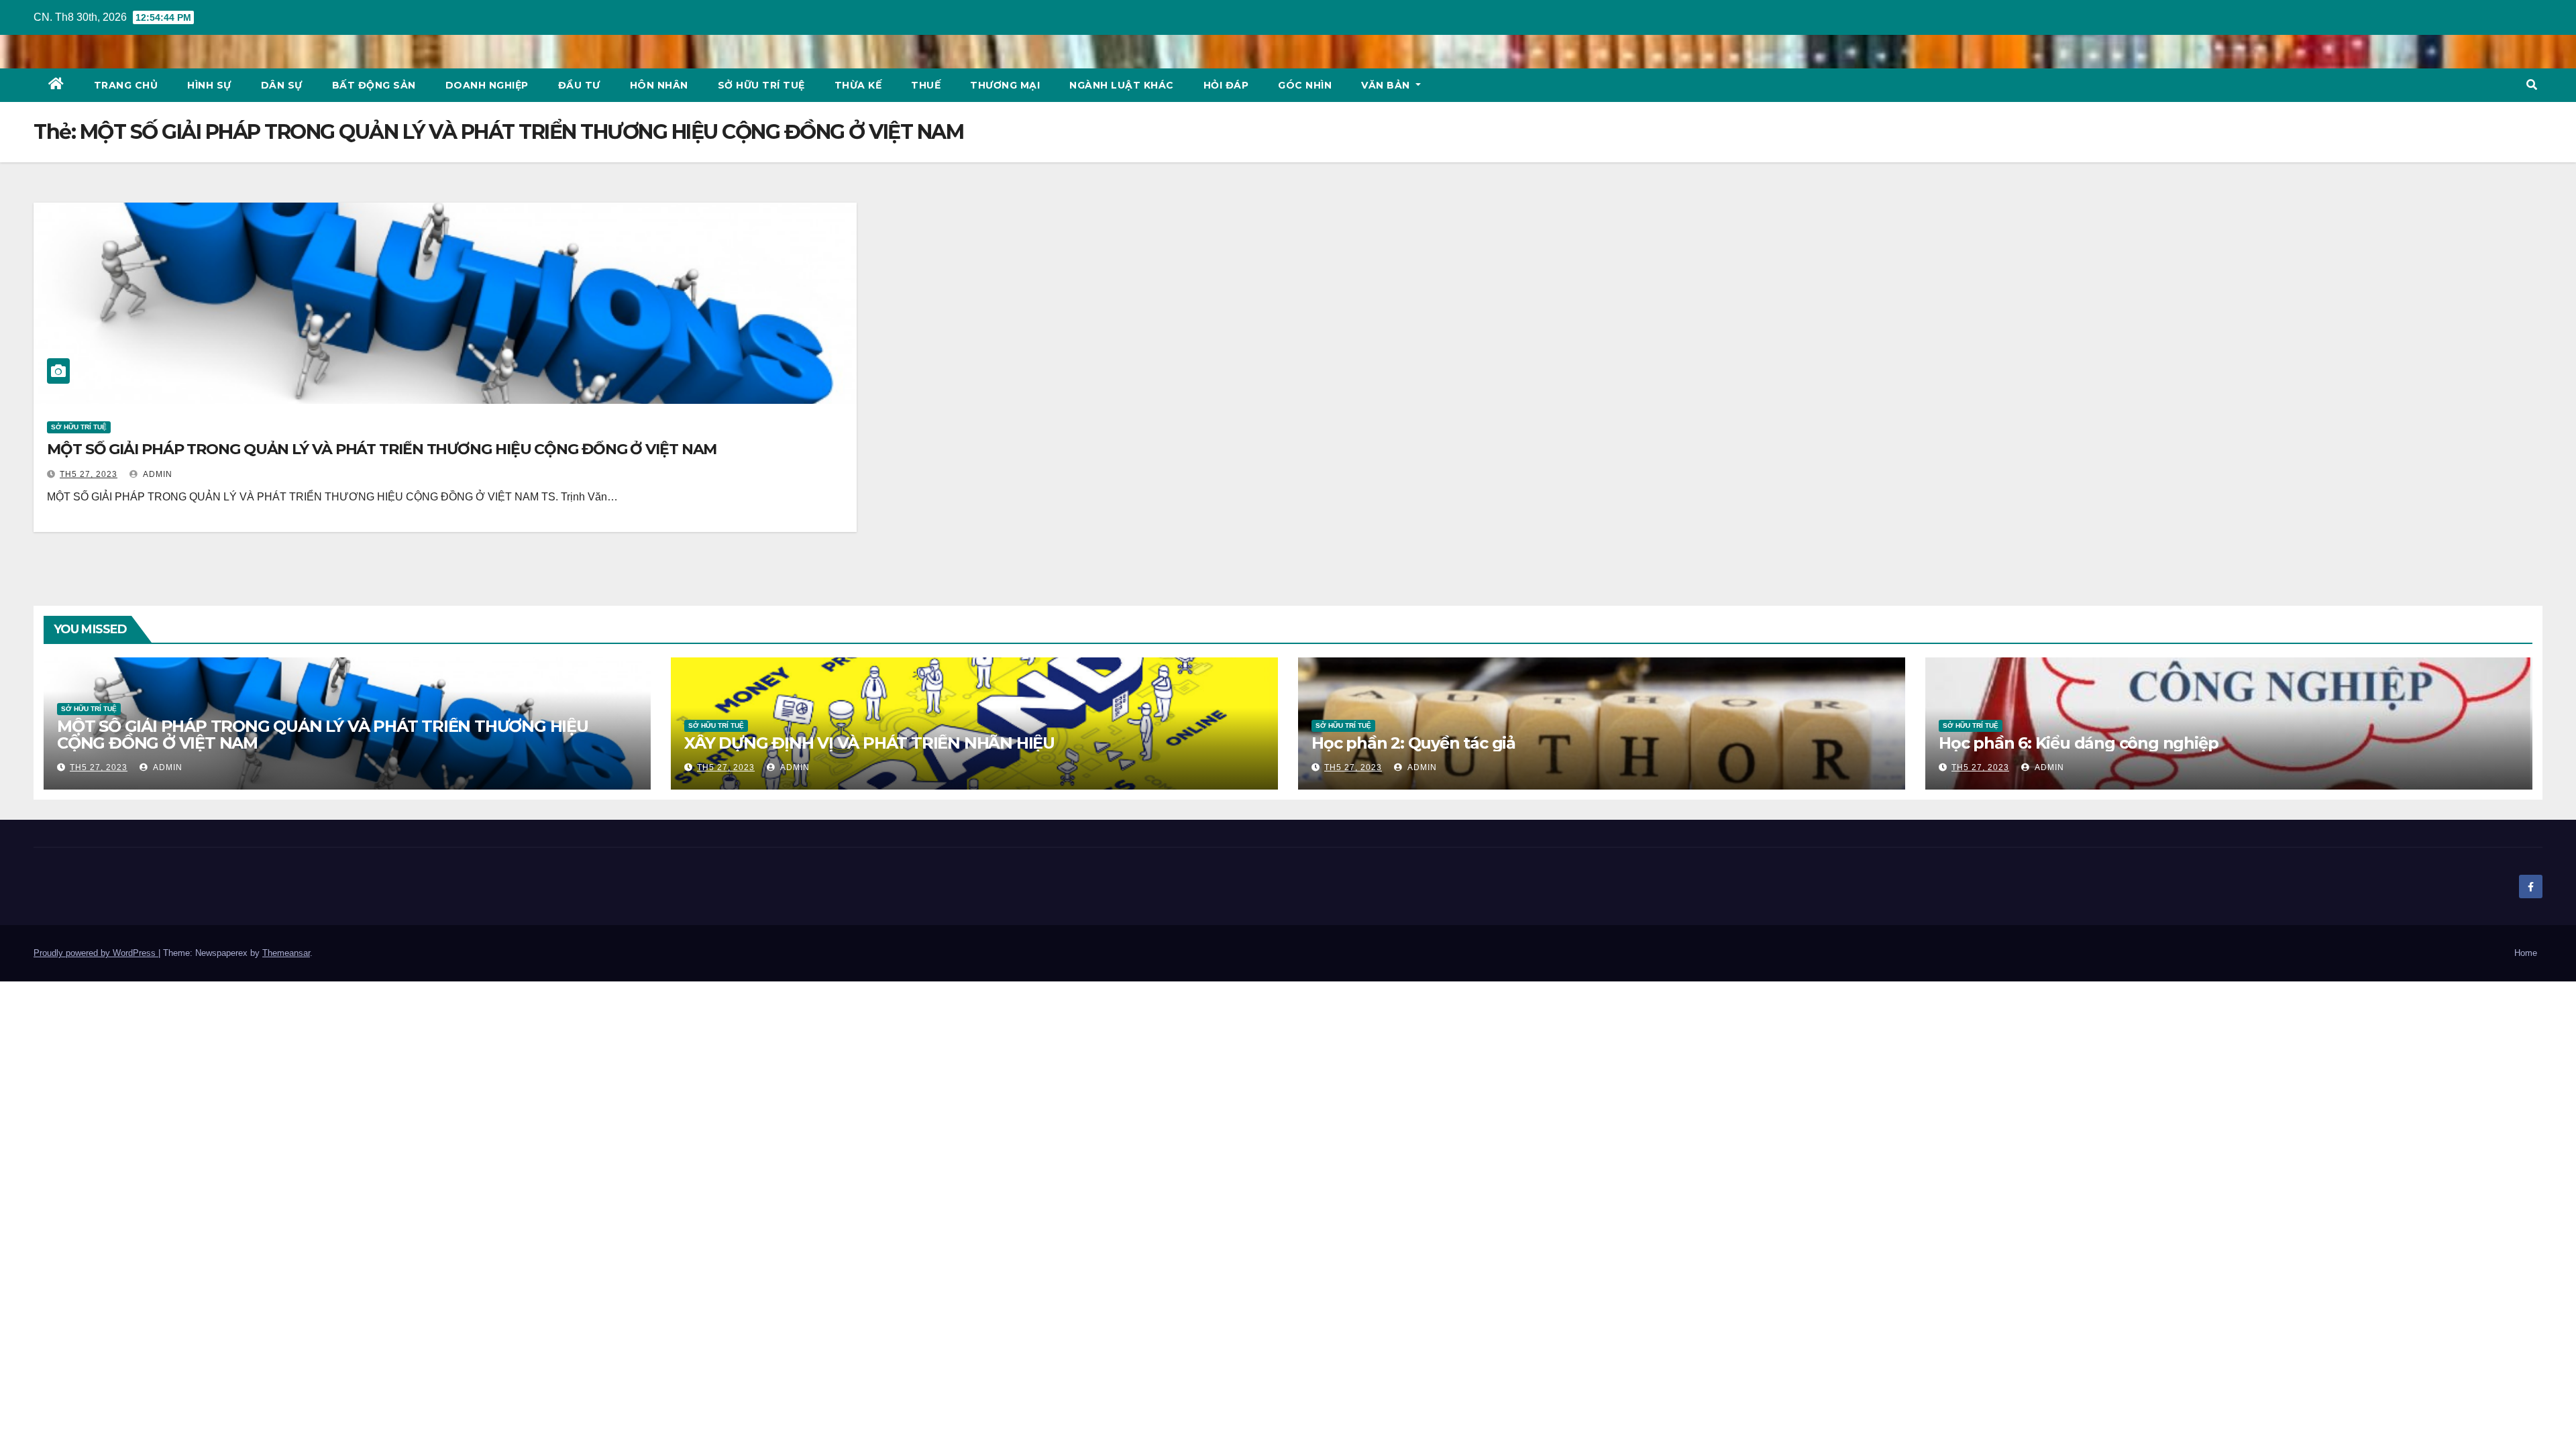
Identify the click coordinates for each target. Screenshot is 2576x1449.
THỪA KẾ (858, 85)
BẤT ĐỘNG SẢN (374, 85)
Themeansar (286, 953)
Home (2526, 953)
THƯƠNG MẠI (1005, 85)
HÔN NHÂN (659, 85)
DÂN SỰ (282, 85)
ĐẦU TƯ (579, 85)
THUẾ (926, 85)
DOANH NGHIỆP (487, 85)
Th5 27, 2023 (89, 474)
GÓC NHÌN (1305, 85)
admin (157, 474)
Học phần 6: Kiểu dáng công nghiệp (2078, 743)
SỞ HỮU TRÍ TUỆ (761, 85)
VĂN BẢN (1387, 85)
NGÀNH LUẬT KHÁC (1122, 85)
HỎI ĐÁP (1226, 85)
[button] (2532, 85)
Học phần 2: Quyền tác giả (1413, 743)
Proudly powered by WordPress (96, 953)
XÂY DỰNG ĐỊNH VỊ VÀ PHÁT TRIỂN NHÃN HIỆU (869, 743)
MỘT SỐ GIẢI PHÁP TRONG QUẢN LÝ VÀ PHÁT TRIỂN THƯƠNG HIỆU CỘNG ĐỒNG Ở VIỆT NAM (382, 449)
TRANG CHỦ (126, 85)
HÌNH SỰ (209, 85)
